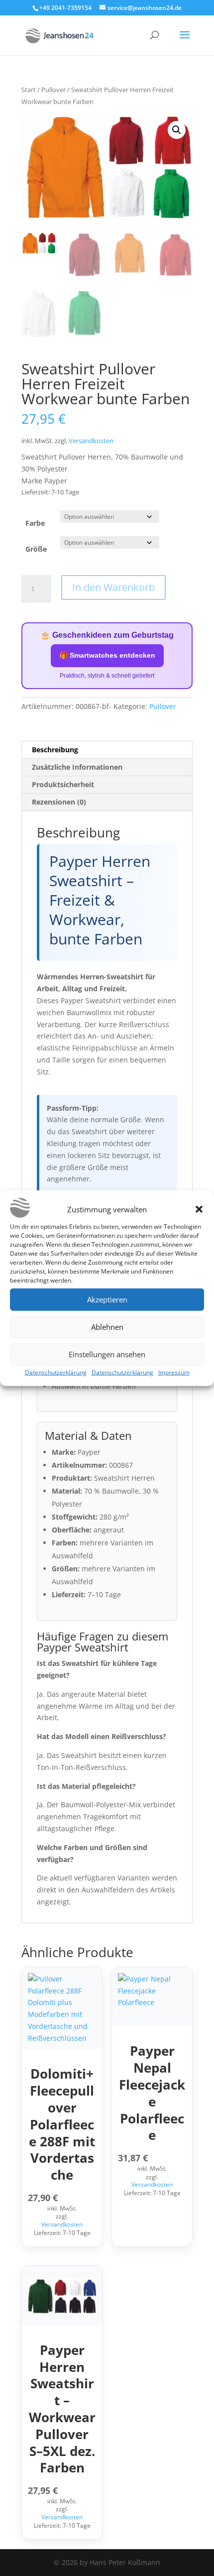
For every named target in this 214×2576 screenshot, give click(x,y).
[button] (199, 1209)
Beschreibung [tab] (55, 750)
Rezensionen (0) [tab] (59, 802)
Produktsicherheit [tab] (63, 784)
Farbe (35, 523)
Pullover (53, 90)
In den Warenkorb (113, 587)
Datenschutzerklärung (56, 1372)
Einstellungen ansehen (107, 1354)
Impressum (174, 1372)
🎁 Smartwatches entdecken (107, 655)
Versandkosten (91, 441)
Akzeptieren (107, 1299)
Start (29, 90)
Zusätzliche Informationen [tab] (77, 767)
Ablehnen (107, 1327)
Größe (36, 549)
